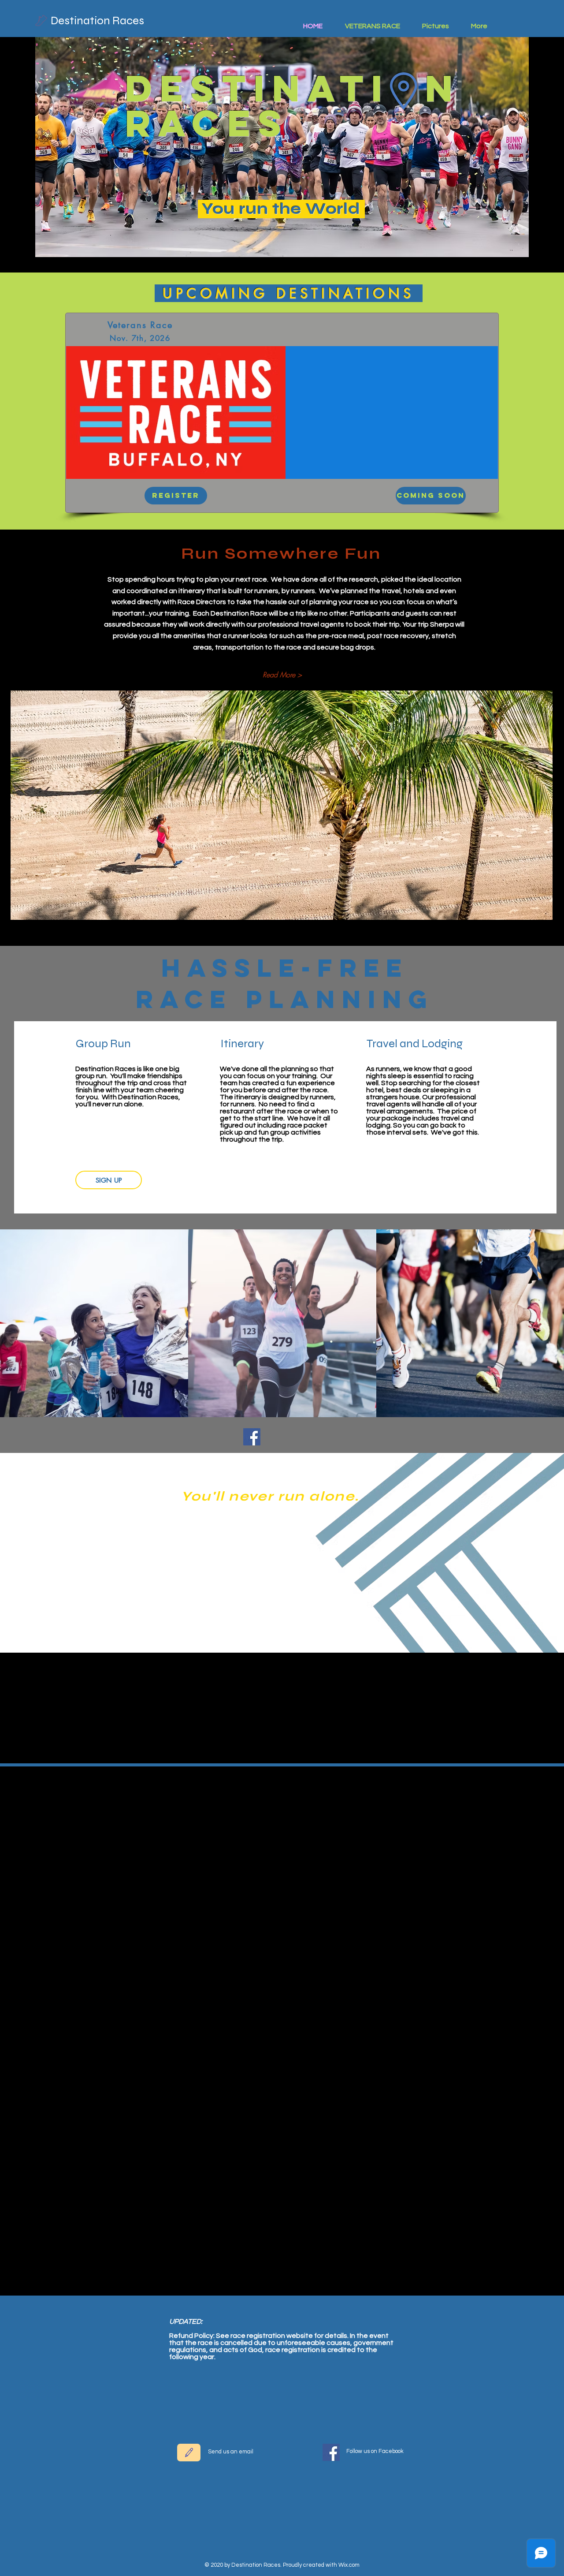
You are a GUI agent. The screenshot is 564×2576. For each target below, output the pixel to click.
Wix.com (349, 2565)
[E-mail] (189, 2453)
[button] (427, 496)
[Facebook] (252, 1437)
